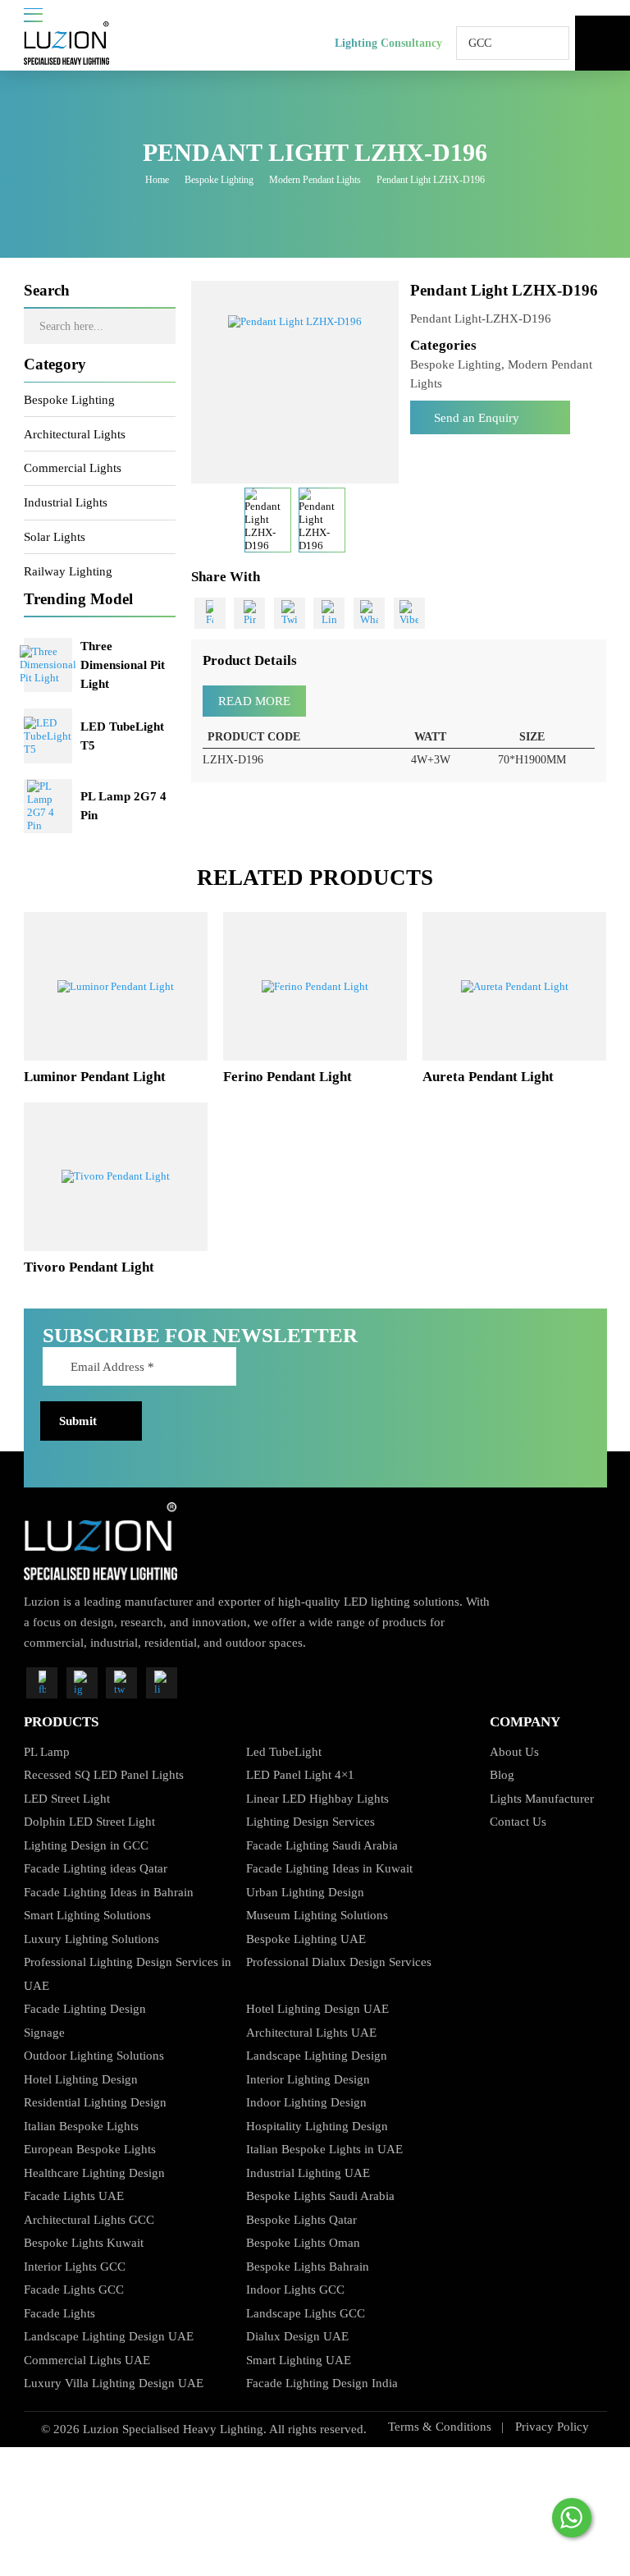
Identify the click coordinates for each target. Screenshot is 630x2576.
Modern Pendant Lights (315, 180)
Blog (502, 1774)
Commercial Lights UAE (87, 2360)
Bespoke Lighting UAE (306, 1939)
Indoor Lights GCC (295, 2289)
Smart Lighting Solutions (87, 1915)
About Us (514, 1751)
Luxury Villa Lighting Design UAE (114, 2383)
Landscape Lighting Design (317, 2055)
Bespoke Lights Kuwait (84, 2242)
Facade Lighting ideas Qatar (96, 1868)
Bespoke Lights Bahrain (308, 2266)
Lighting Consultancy (388, 43)
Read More (254, 701)
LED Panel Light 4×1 (300, 1774)
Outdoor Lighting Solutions (94, 2055)
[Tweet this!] (290, 613)
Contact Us (518, 1821)
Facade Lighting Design (85, 2008)
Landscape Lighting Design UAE (109, 2336)
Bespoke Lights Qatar (301, 2219)
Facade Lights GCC (74, 2289)
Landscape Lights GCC (306, 2313)
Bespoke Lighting (219, 180)
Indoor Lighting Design (306, 2102)
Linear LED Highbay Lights (317, 1798)
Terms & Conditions (440, 2426)
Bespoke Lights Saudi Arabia (320, 2196)
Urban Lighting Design (305, 1892)
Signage (44, 2032)
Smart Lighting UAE (299, 2360)
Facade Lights (59, 2313)
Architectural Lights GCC (89, 2219)
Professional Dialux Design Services (339, 1962)
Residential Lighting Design (95, 2102)
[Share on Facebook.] (210, 613)
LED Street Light (67, 1798)
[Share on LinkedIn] (329, 613)
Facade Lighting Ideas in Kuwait (329, 1868)
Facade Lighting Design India (322, 2383)
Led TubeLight (284, 1751)
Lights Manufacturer (542, 1798)
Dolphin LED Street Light (89, 1821)
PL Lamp (47, 1751)
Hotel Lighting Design (81, 2079)
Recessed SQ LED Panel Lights (104, 1774)
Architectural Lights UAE (311, 2032)
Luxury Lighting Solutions (91, 1939)
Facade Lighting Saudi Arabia (322, 1845)
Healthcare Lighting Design (94, 2173)
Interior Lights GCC (75, 2266)
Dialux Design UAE (297, 2336)
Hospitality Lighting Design (317, 2126)
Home (157, 180)
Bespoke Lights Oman (303, 2242)
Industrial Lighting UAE (308, 2173)
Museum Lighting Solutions (317, 1915)
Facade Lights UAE (74, 2196)
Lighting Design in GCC (86, 1845)
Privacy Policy (552, 2426)
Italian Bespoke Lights (81, 2126)
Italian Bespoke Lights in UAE (324, 2149)
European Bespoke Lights (90, 2149)
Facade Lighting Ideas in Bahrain (109, 1892)
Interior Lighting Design (308, 2079)
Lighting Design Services (310, 1821)
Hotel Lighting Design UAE (317, 2008)
